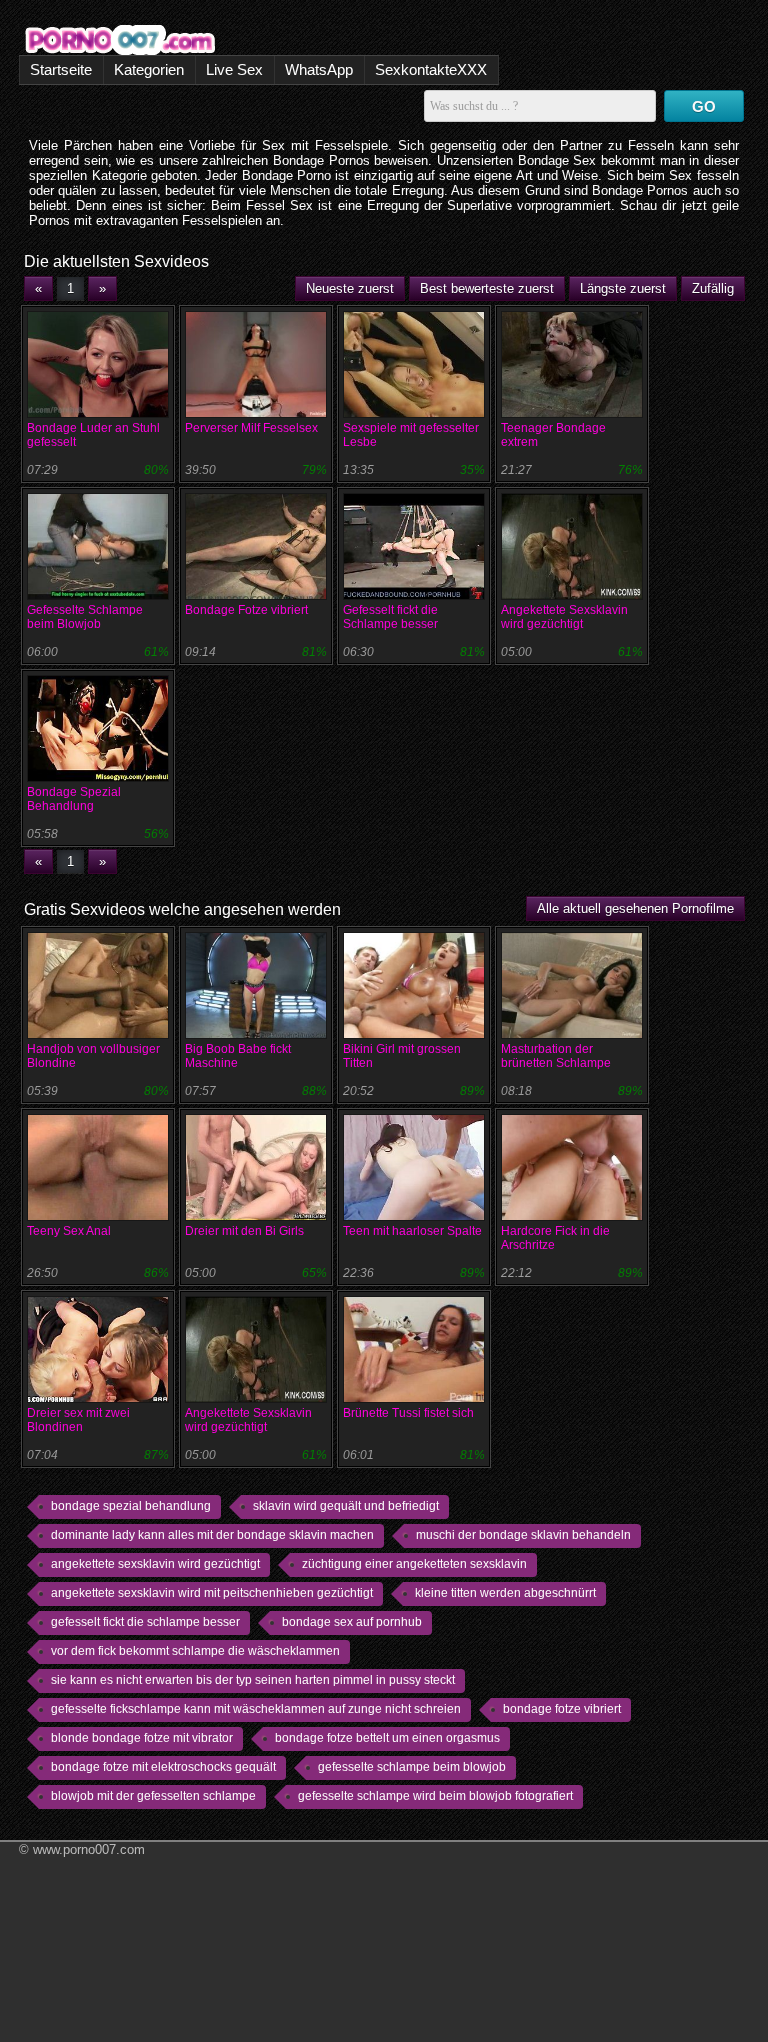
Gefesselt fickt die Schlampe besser (390, 617)
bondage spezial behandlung (131, 1506)
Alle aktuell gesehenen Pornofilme (635, 908)
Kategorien (149, 69)
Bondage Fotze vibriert (246, 610)
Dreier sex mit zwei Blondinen (78, 1420)
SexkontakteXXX (431, 69)
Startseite (61, 69)
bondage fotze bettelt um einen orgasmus (387, 1738)
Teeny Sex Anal (69, 1231)
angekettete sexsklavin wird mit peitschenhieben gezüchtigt (212, 1593)
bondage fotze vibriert (562, 1709)
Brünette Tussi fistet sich (408, 1413)
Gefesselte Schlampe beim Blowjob (85, 617)
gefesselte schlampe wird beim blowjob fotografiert (435, 1796)
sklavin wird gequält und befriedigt (346, 1506)
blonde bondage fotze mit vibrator (142, 1738)
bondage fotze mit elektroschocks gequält (163, 1767)
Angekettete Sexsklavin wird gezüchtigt (564, 617)
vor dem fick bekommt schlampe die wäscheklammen (195, 1651)
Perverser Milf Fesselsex (251, 428)
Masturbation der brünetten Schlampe (556, 1056)
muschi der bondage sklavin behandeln (523, 1535)
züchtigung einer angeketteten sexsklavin (414, 1564)
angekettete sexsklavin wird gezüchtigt (155, 1564)
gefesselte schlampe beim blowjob (412, 1767)
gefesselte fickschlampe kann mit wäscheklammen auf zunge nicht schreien (256, 1709)
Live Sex (234, 69)
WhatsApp (319, 69)
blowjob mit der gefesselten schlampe (153, 1796)
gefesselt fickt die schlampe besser (145, 1622)
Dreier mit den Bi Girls (244, 1231)
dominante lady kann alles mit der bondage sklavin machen (212, 1535)
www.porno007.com (89, 1849)
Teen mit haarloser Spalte (412, 1231)
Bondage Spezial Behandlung (74, 799)
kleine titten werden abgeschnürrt (505, 1593)
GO (704, 106)
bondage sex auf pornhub (352, 1622)
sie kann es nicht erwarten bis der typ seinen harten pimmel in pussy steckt (253, 1680)
